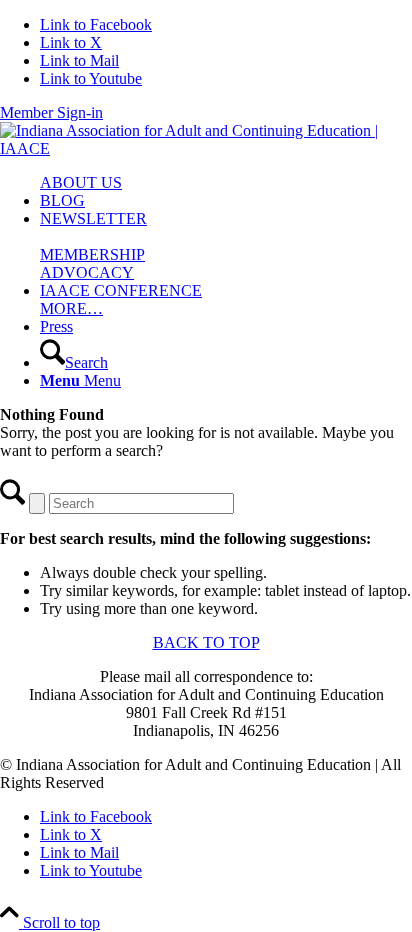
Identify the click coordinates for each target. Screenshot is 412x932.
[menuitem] (226, 183)
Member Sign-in (51, 112)
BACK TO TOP (206, 642)
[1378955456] (206, 148)
